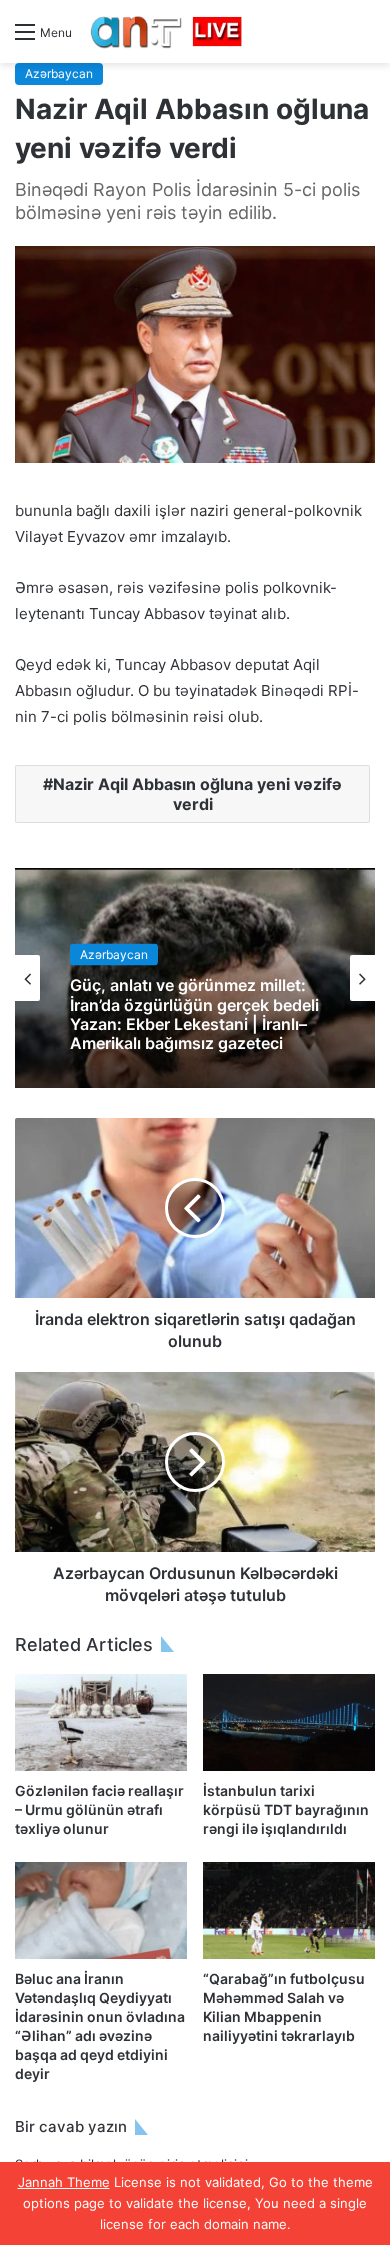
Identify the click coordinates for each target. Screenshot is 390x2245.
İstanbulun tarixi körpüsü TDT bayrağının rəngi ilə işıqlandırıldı (286, 1809)
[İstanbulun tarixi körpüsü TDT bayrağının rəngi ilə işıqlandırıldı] (289, 1722)
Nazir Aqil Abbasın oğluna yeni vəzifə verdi (197, 794)
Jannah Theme (64, 2182)
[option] (195, 978)
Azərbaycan (59, 73)
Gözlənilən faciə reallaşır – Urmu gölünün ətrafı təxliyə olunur (99, 1809)
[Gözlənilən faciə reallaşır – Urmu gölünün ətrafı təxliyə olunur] (101, 1722)
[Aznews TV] (167, 31)
